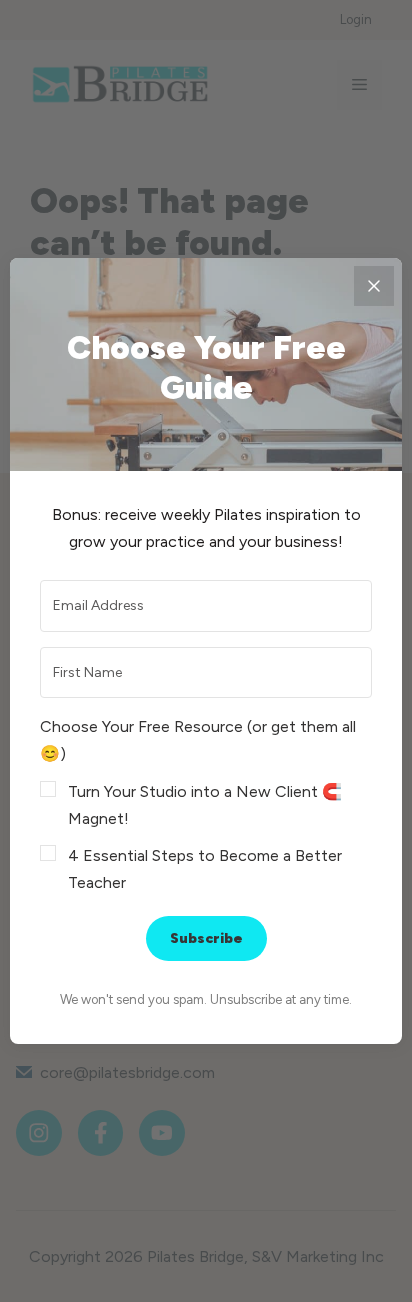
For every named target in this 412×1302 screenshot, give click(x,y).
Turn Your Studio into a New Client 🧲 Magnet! (205, 805)
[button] (206, 804)
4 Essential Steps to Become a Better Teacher (205, 869)
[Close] (374, 286)
